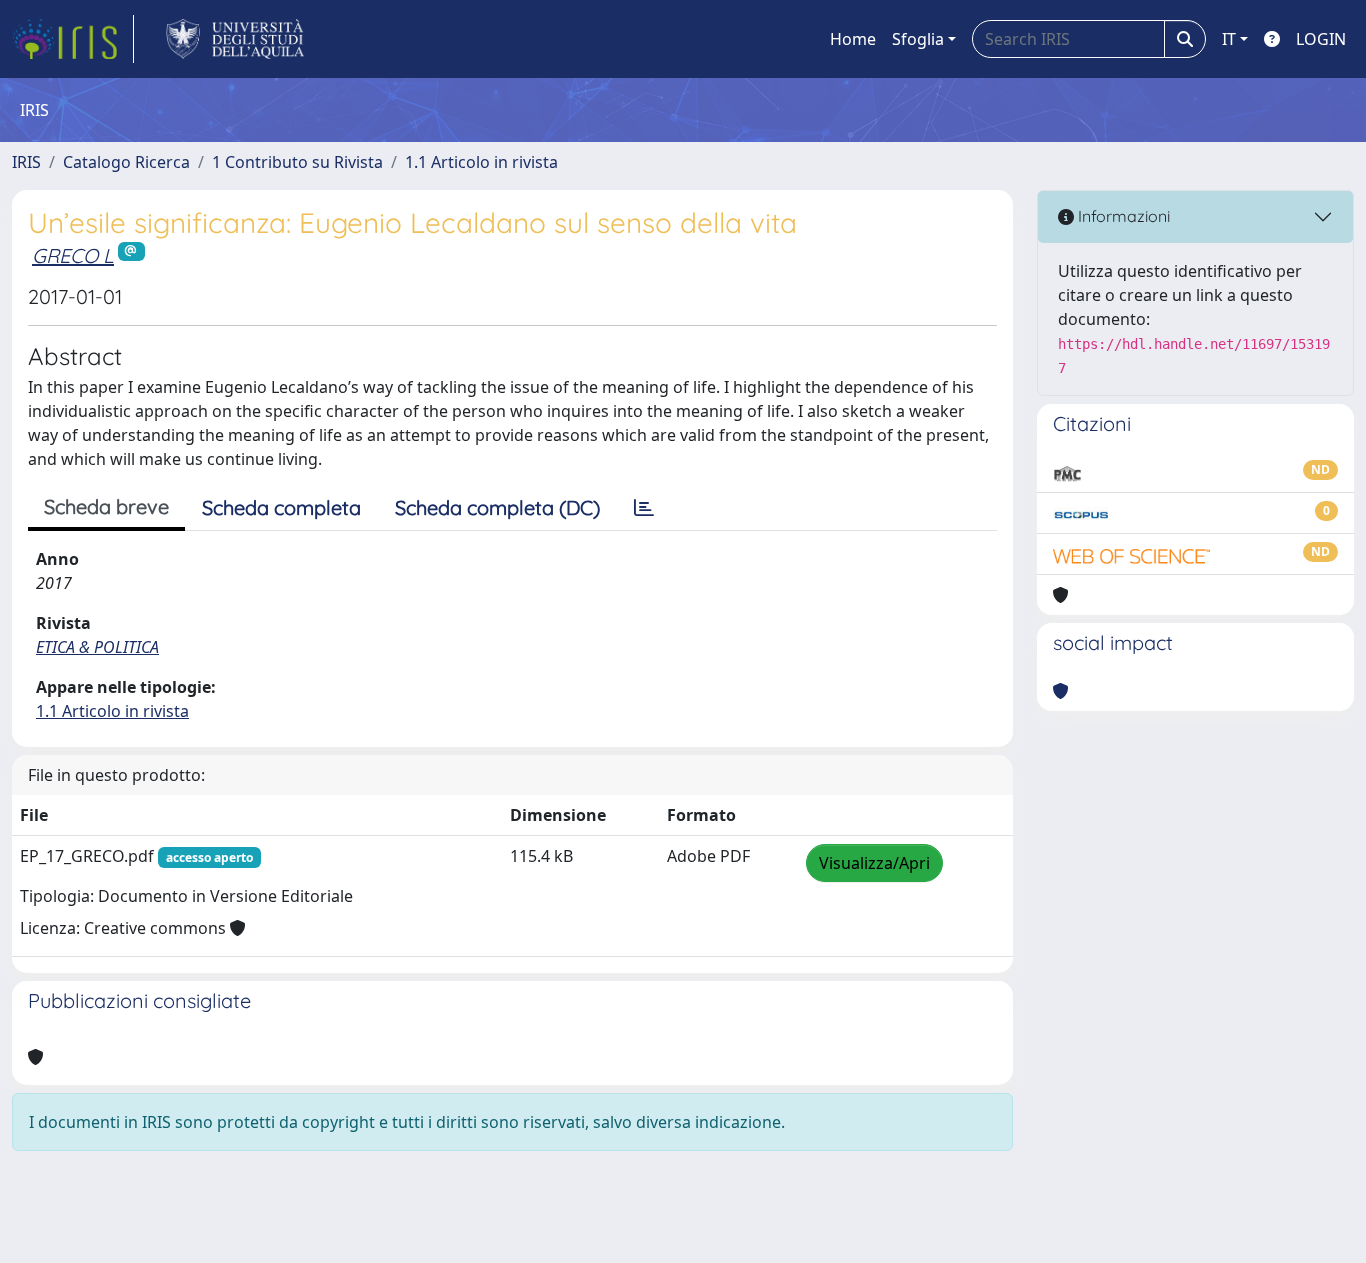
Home (853, 39)
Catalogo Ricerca (126, 162)
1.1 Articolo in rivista (481, 162)
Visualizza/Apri (874, 863)
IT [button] (1229, 39)
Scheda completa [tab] (281, 507)
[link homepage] (73, 39)
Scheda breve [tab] (106, 506)
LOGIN (1321, 39)
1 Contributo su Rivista (297, 162)
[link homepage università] (235, 39)
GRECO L (73, 255)
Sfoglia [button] (918, 39)
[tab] (644, 508)
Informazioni (1122, 216)
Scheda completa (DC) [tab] (497, 507)
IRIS (26, 162)
